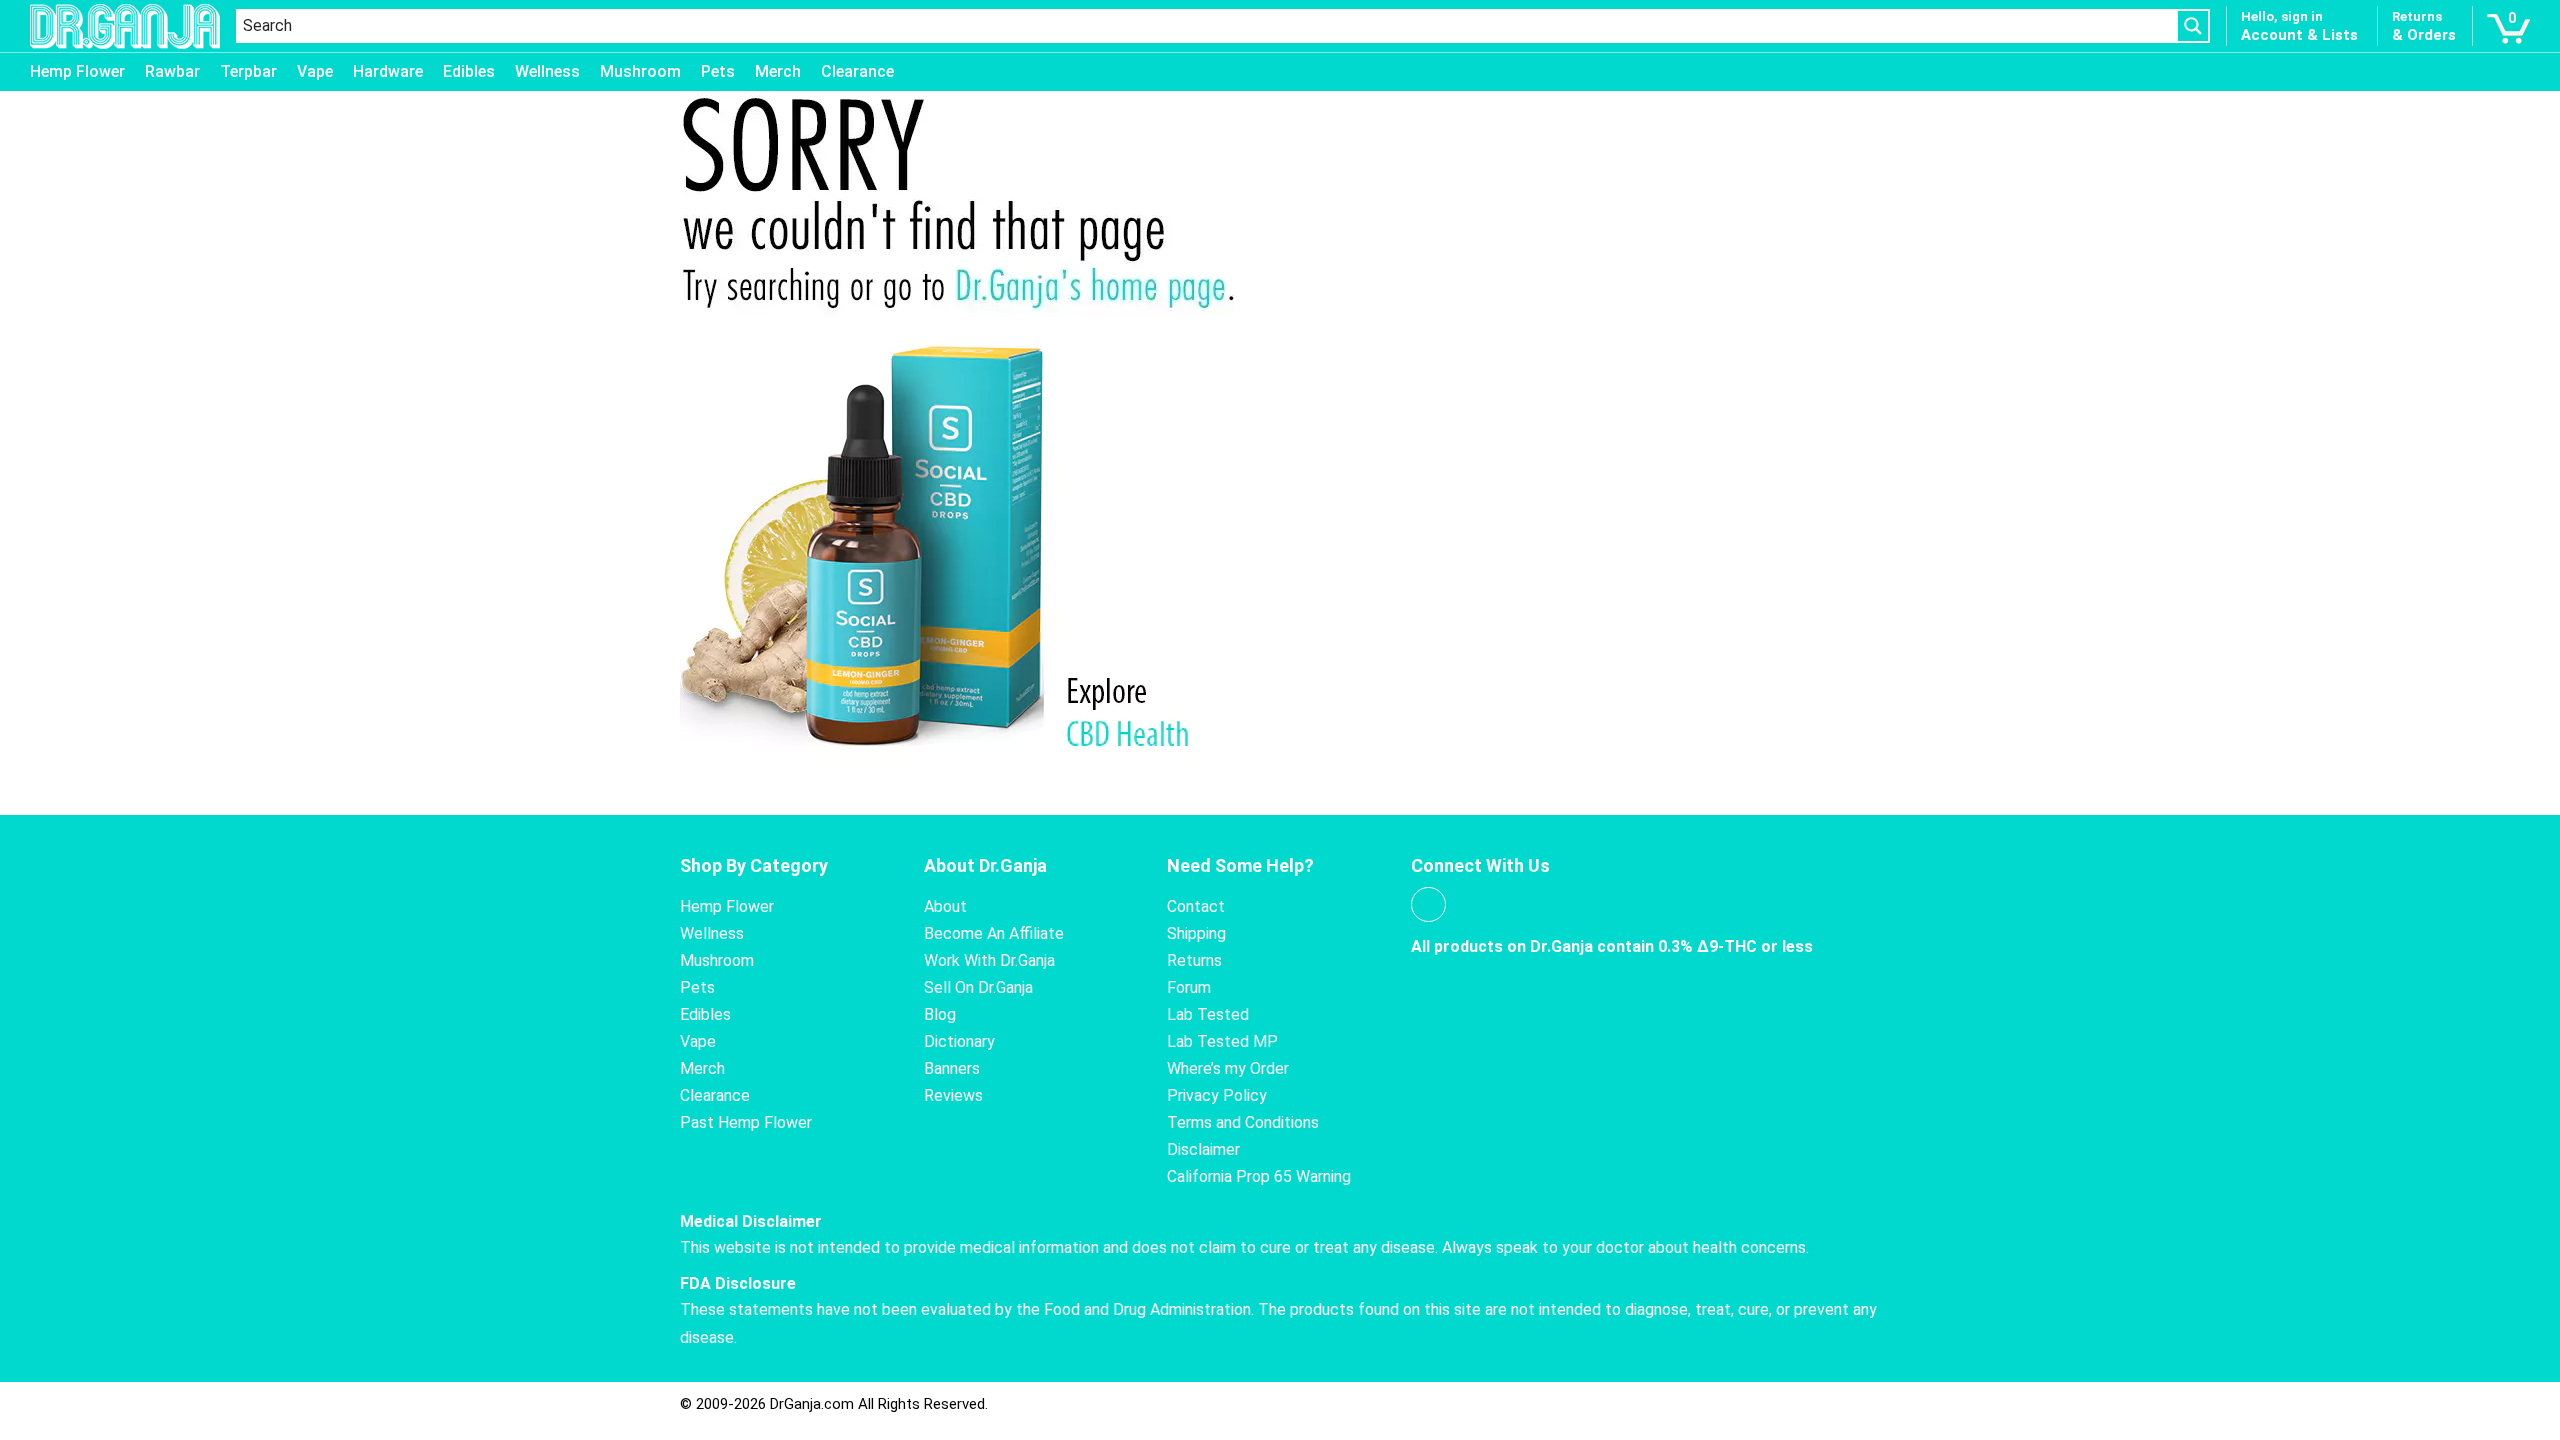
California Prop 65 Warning (1259, 1176)
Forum (1189, 987)
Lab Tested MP (1222, 1041)
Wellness (547, 71)
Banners (952, 1068)
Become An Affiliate (994, 933)
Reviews (953, 1095)
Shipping (1196, 933)
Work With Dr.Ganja (989, 960)
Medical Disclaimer (751, 1221)
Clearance (857, 71)
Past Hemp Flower (746, 1122)
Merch (778, 71)
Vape (315, 71)
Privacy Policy (1217, 1095)
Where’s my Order (1228, 1068)
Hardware (388, 71)
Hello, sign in (2282, 16)
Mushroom (640, 71)
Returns (1194, 960)
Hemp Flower (77, 71)
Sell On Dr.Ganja (978, 987)
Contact (1196, 906)
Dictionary (959, 1041)
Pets (718, 71)
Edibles (469, 71)
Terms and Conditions (1243, 1122)
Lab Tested (1208, 1014)
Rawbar (172, 71)
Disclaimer (1203, 1149)
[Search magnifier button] (2193, 26)
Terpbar (248, 71)
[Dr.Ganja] (125, 26)
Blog (940, 1014)
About (945, 906)
